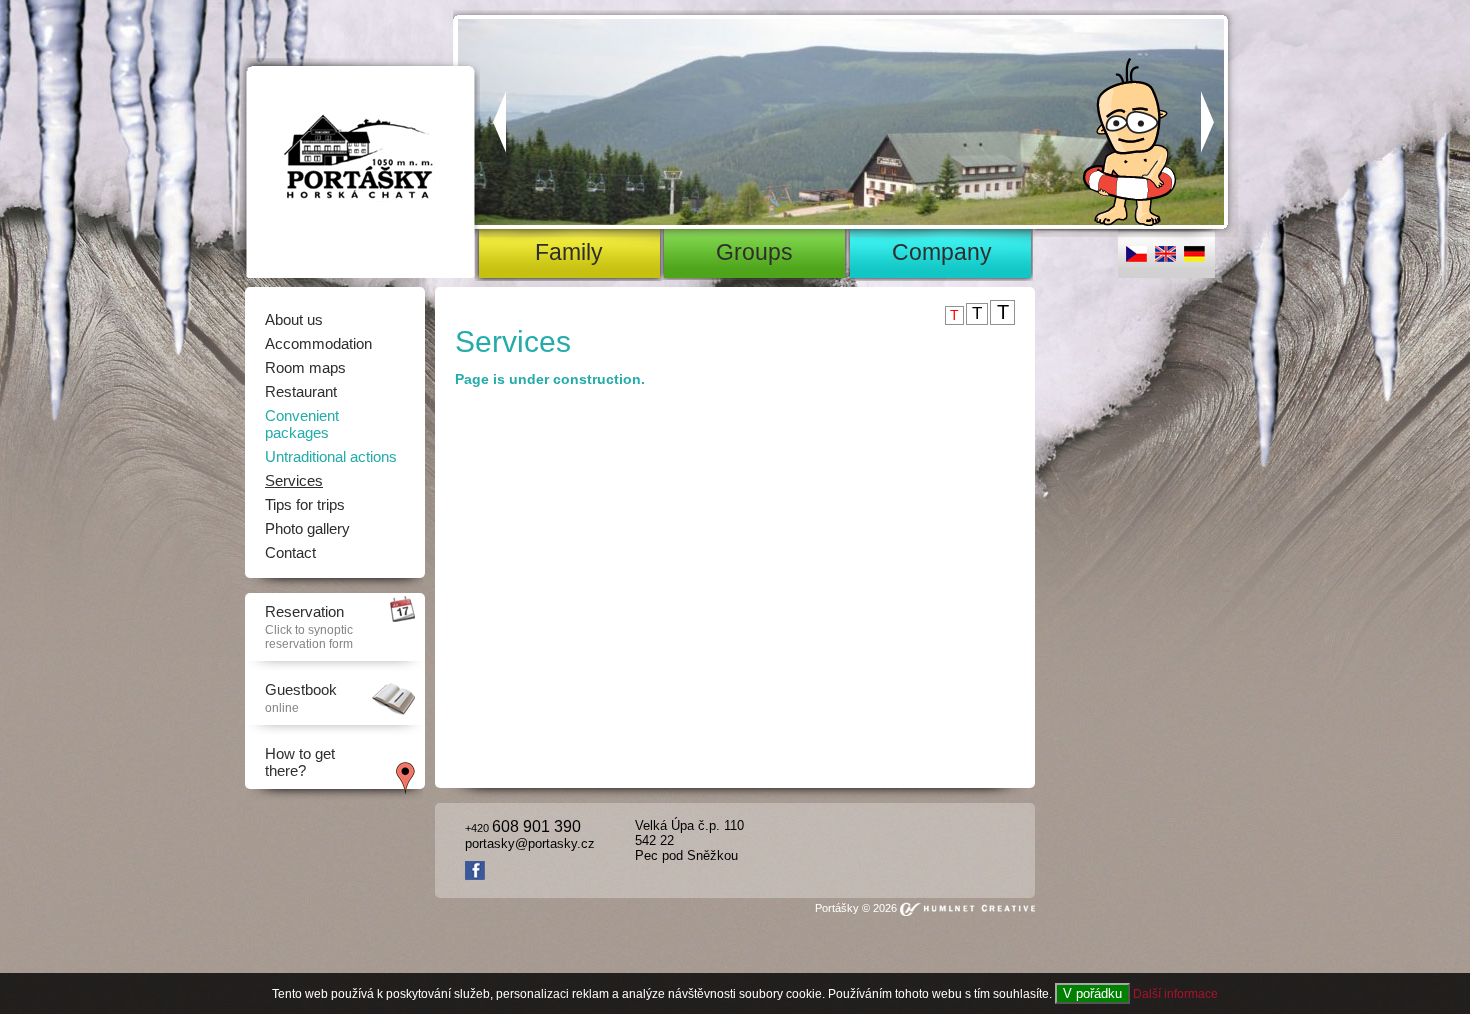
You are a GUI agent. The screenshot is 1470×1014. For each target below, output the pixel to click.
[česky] (1136, 258)
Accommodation (318, 343)
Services (294, 480)
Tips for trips (305, 504)
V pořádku (1092, 993)
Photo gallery (307, 528)
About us (294, 319)
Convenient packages (302, 424)
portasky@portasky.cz (530, 843)
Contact (290, 552)
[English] (1165, 258)
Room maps (305, 367)
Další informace (1175, 994)
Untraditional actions (331, 456)
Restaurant (301, 391)
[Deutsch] (1194, 258)
